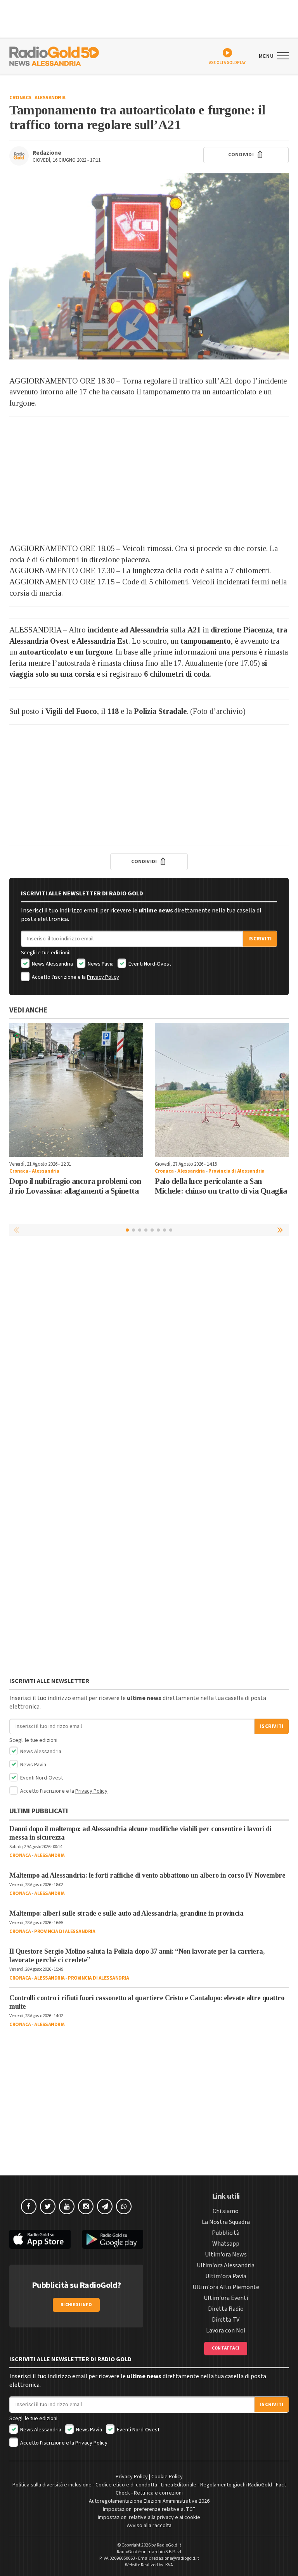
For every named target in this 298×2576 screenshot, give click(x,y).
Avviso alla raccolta (149, 2526)
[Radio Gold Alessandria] (54, 55)
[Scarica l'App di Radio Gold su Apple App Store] (40, 2239)
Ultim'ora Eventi (226, 2298)
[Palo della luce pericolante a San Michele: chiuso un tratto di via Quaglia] (222, 1090)
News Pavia (100, 964)
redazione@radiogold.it (175, 2558)
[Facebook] (29, 2206)
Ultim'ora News (226, 2255)
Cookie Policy (167, 2477)
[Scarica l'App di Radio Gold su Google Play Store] (113, 2239)
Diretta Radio (226, 2309)
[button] (281, 1230)
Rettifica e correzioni (158, 2493)
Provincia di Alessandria (236, 1171)
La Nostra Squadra (226, 2222)
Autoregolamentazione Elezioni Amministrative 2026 (149, 2501)
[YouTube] (67, 2206)
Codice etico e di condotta (126, 2485)
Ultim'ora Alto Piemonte (226, 2287)
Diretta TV (226, 2320)
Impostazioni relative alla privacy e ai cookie (149, 2517)
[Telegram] (105, 2206)
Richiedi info (76, 2305)
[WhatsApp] (124, 2206)
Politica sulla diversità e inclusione (52, 2485)
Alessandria (50, 98)
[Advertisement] (149, 477)
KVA (169, 2565)
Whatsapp (226, 2244)
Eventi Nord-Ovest (149, 964)
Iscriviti (260, 939)
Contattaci (226, 2348)
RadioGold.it (169, 2545)
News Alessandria (52, 964)
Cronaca (20, 98)
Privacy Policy (103, 977)
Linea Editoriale (179, 2485)
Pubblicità (226, 2233)
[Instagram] (86, 2206)
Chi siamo (226, 2211)
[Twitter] (48, 2206)
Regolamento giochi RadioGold (236, 2485)
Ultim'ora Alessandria (226, 2265)
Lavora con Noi (226, 2331)
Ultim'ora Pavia (226, 2276)
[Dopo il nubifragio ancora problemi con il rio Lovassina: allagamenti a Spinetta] (76, 1090)
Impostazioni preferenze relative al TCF (149, 2509)
